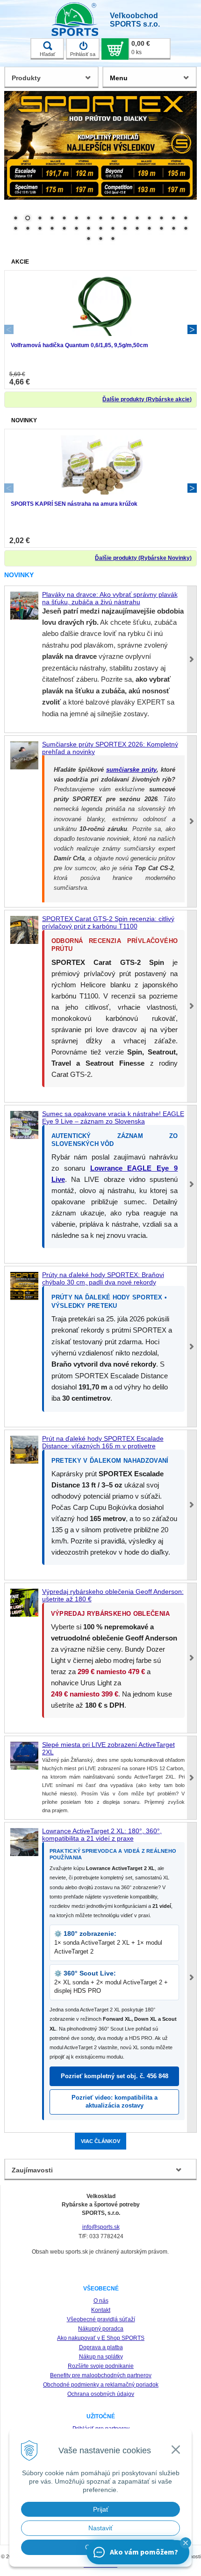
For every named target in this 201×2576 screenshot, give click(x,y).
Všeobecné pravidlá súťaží (101, 2319)
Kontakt (101, 2310)
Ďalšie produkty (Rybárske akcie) (147, 399)
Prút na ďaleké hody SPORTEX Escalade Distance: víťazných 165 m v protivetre (103, 1442)
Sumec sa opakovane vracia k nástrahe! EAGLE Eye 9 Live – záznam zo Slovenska (113, 1117)
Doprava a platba (101, 2347)
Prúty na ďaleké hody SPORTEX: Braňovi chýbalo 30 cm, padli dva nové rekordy (103, 1278)
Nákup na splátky (101, 2357)
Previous (9, 329)
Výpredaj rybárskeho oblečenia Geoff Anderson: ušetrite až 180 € (113, 1595)
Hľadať (47, 54)
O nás (101, 2301)
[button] (186, 2543)
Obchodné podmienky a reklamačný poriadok (101, 2385)
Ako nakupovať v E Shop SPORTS (101, 2338)
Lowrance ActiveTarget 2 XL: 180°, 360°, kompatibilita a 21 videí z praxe (102, 1835)
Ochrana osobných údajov (101, 2394)
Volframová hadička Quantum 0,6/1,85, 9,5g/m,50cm (79, 345)
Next (192, 329)
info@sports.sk (101, 2227)
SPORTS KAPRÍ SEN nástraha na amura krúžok (74, 504)
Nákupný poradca (101, 2329)
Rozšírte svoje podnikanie (101, 2366)
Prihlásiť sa (83, 54)
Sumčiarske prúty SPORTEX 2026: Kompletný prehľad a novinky (110, 748)
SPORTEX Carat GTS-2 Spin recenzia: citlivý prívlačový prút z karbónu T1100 (108, 922)
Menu (119, 78)
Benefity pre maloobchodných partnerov (101, 2375)
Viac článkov (100, 2141)
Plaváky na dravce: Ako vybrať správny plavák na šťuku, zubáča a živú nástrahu (110, 598)
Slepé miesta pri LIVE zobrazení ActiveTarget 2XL (108, 1748)
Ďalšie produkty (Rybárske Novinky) (143, 558)
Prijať (101, 2509)
